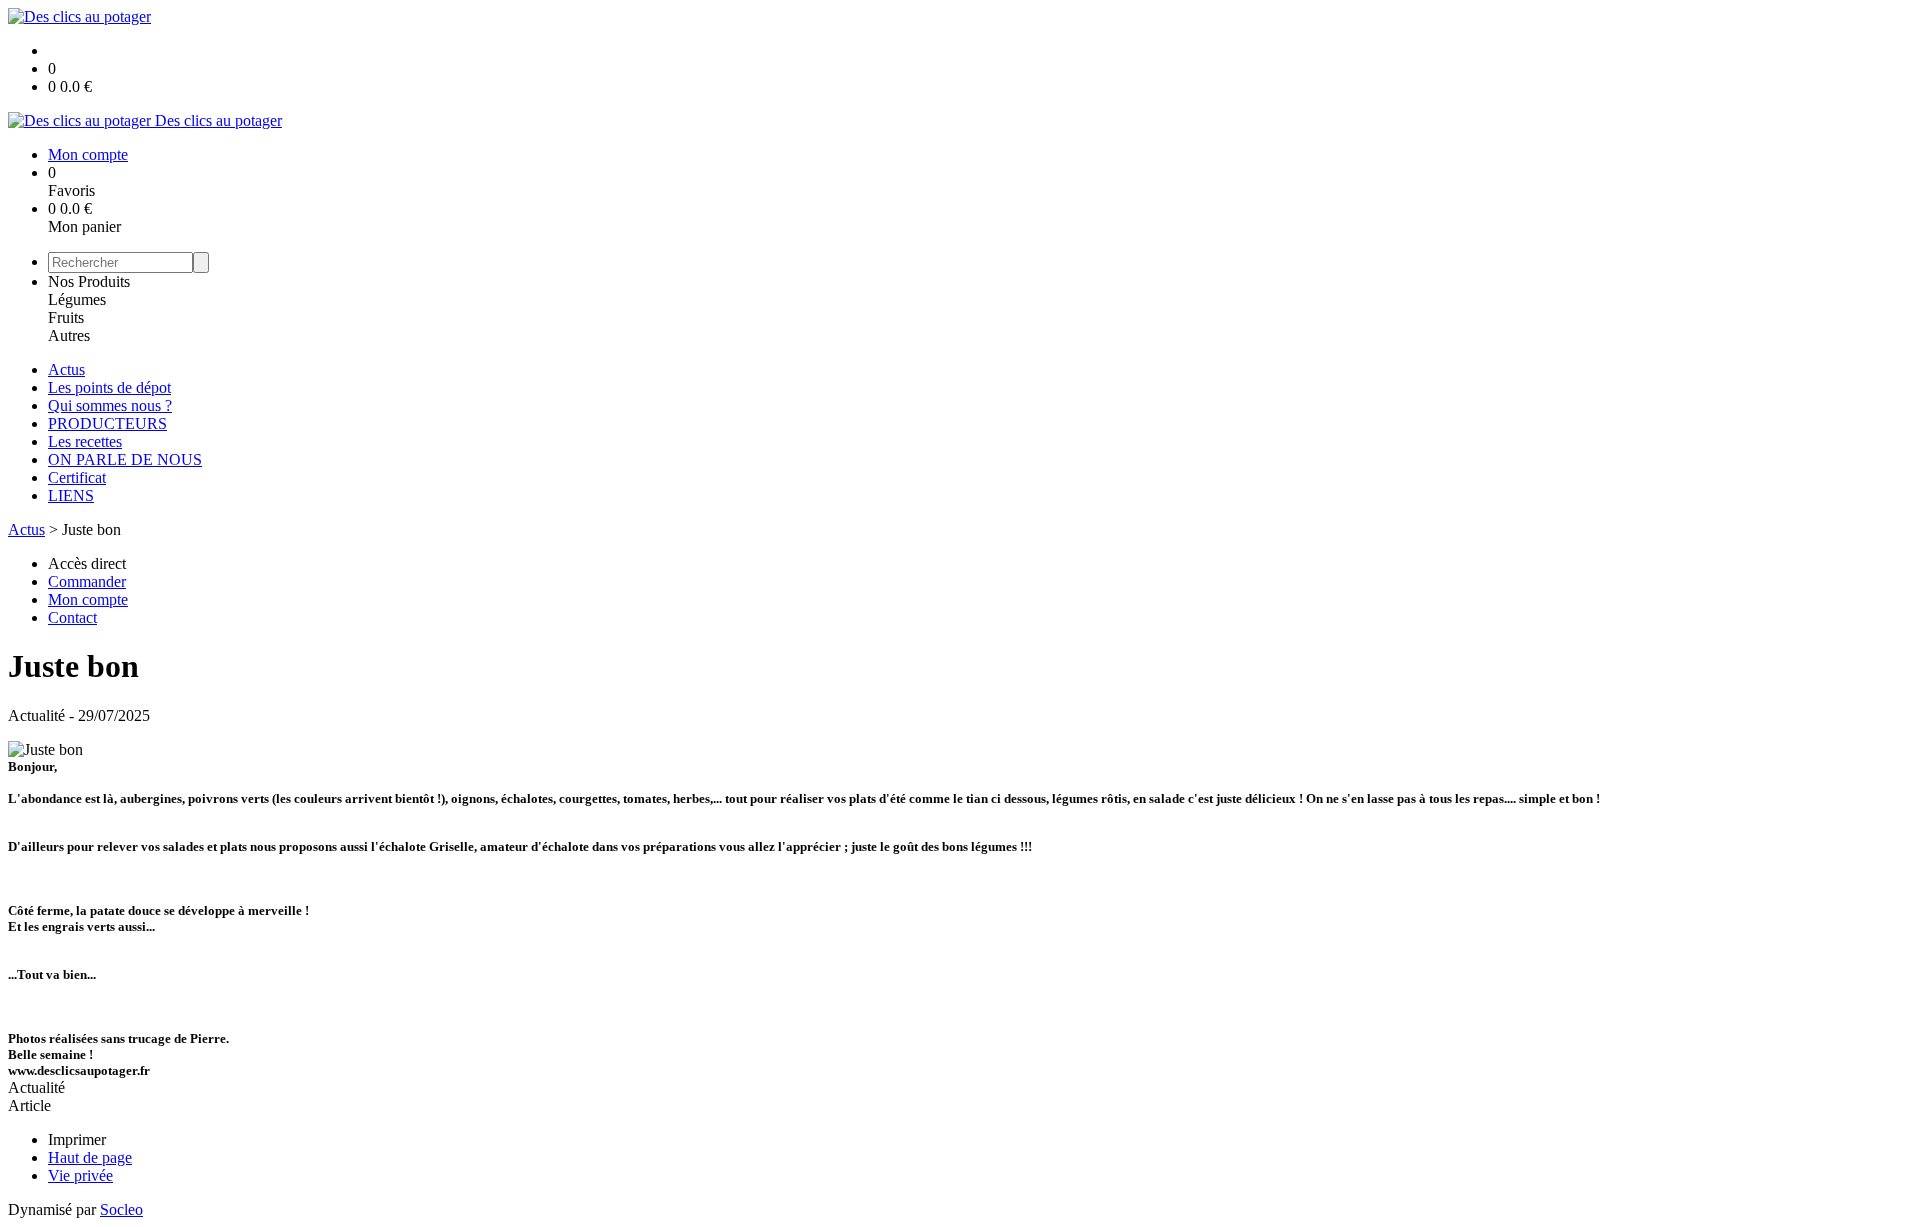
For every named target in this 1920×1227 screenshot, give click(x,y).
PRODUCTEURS (107, 423)
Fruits (66, 317)
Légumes (77, 299)
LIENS (71, 495)
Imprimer (77, 1139)
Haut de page (90, 1157)
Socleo (121, 1209)
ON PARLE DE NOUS (125, 459)
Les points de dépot (109, 387)
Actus (66, 369)
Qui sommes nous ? (110, 405)
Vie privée (80, 1175)
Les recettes (85, 441)
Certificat (77, 477)
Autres (69, 335)
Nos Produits (89, 281)
